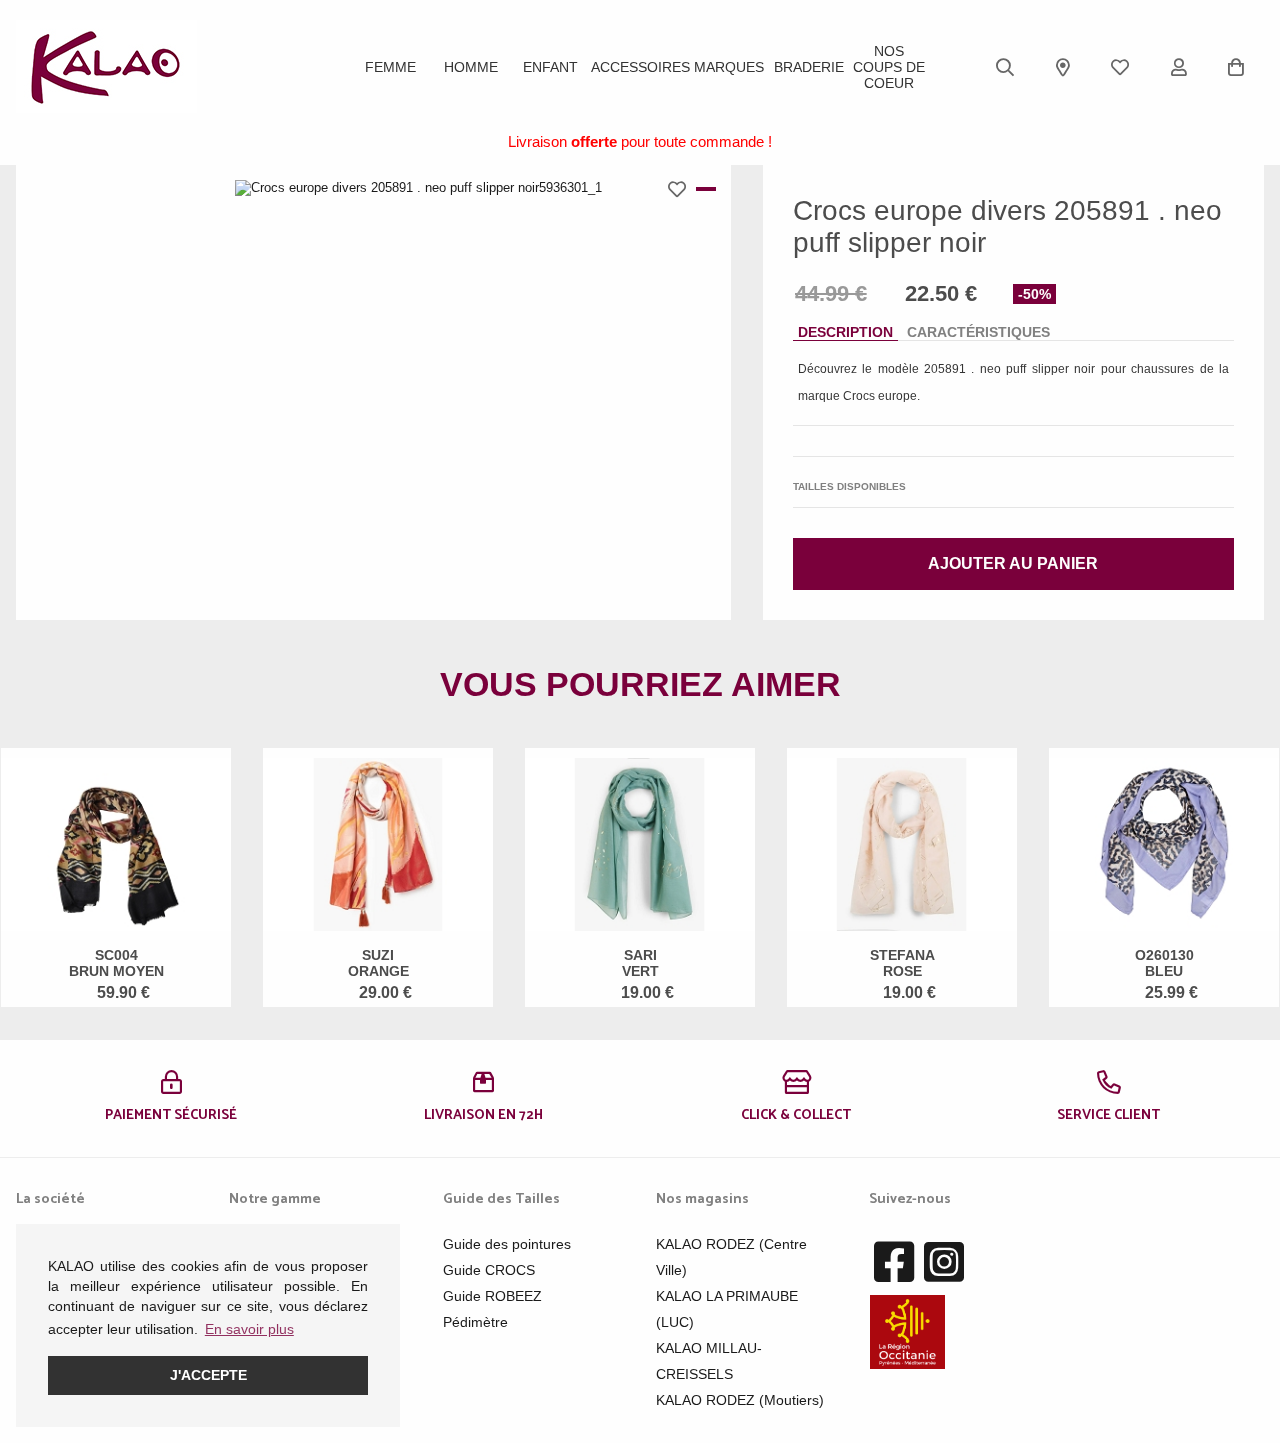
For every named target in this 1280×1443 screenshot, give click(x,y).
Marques (729, 67)
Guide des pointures (507, 1244)
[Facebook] (894, 1263)
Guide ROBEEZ (492, 1296)
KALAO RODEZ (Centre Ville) (731, 1257)
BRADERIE (809, 67)
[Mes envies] (1120, 67)
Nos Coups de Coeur (889, 67)
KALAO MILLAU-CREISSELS (709, 1361)
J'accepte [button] (208, 1375)
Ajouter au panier (1013, 563)
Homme (471, 67)
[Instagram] (944, 1263)
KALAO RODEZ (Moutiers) (740, 1400)
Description (845, 332)
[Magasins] (1063, 67)
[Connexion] (1179, 67)
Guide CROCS (489, 1270)
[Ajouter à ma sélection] (682, 189)
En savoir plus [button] (249, 1329)
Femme (390, 67)
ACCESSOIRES (640, 67)
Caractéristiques (978, 332)
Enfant (550, 67)
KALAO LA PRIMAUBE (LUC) (727, 1309)
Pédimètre (475, 1322)
